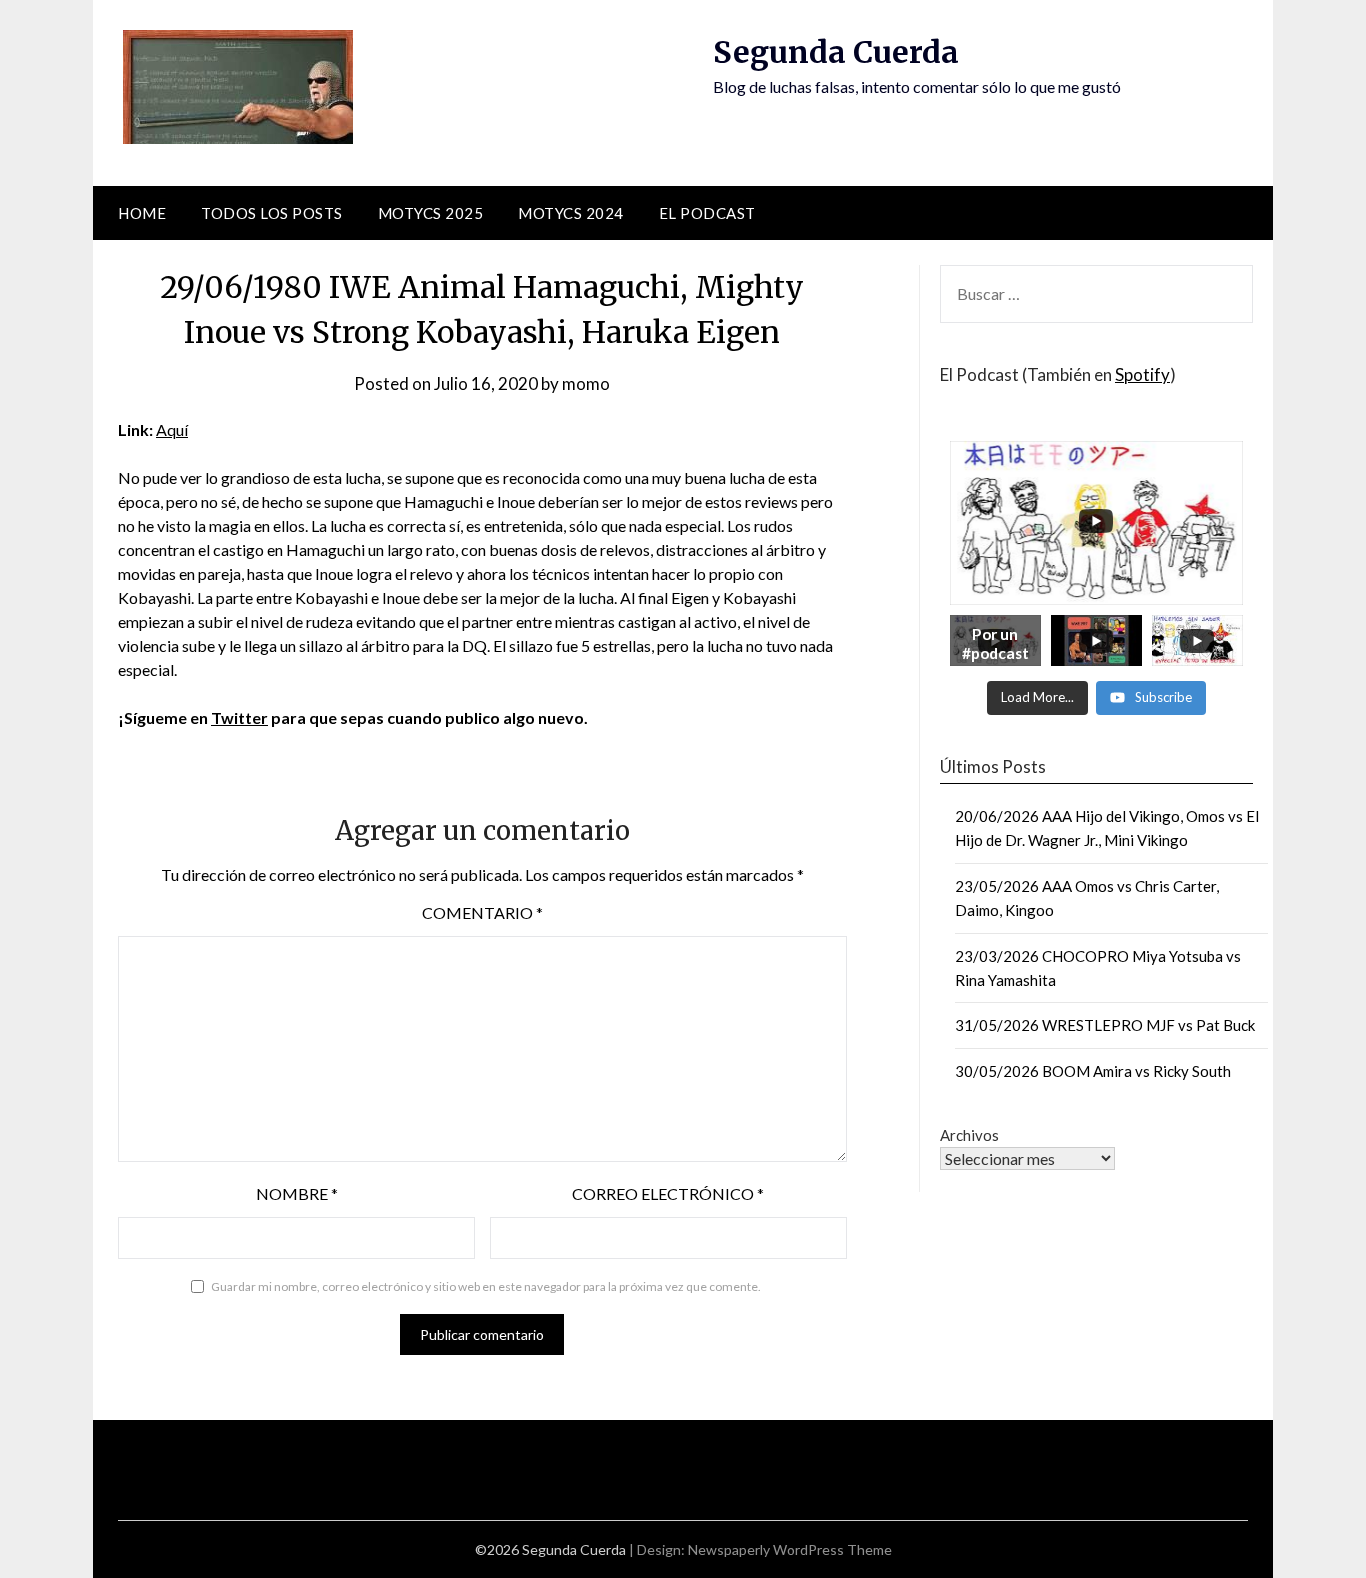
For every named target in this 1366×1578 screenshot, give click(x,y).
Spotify (1142, 374)
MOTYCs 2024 (571, 213)
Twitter (239, 717)
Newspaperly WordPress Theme (790, 1549)
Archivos (969, 1135)
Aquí (172, 429)
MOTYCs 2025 (431, 213)
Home (142, 213)
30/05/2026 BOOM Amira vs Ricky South (1093, 1071)
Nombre (297, 1193)
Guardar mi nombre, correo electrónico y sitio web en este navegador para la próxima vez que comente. (486, 1286)
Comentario (482, 912)
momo (586, 383)
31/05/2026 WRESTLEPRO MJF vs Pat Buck (1105, 1025)
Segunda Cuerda (836, 52)
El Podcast (707, 213)
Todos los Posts (272, 213)
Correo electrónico (668, 1193)
